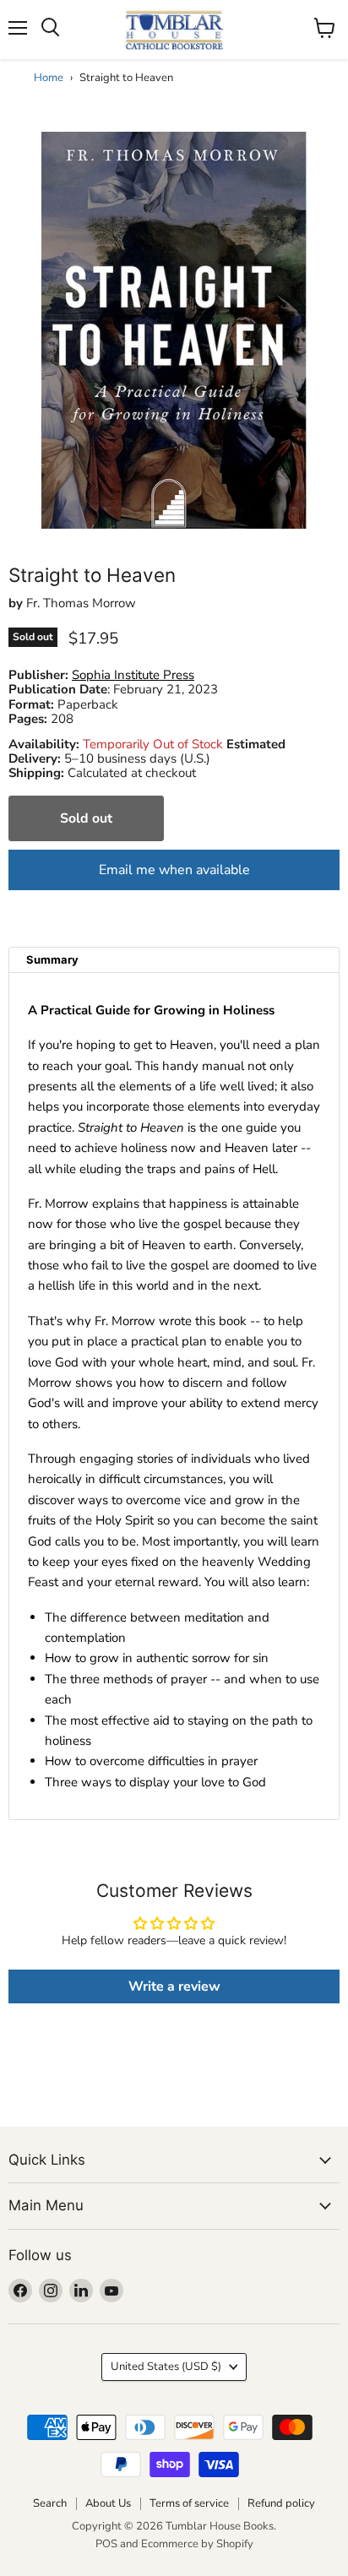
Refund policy (281, 2503)
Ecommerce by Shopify (197, 2544)
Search (50, 2503)
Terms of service (189, 2503)
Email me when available (174, 870)
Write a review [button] (174, 1986)
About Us (108, 2503)
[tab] (174, 960)
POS (106, 2544)
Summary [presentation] (52, 959)
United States (166, 2367)
